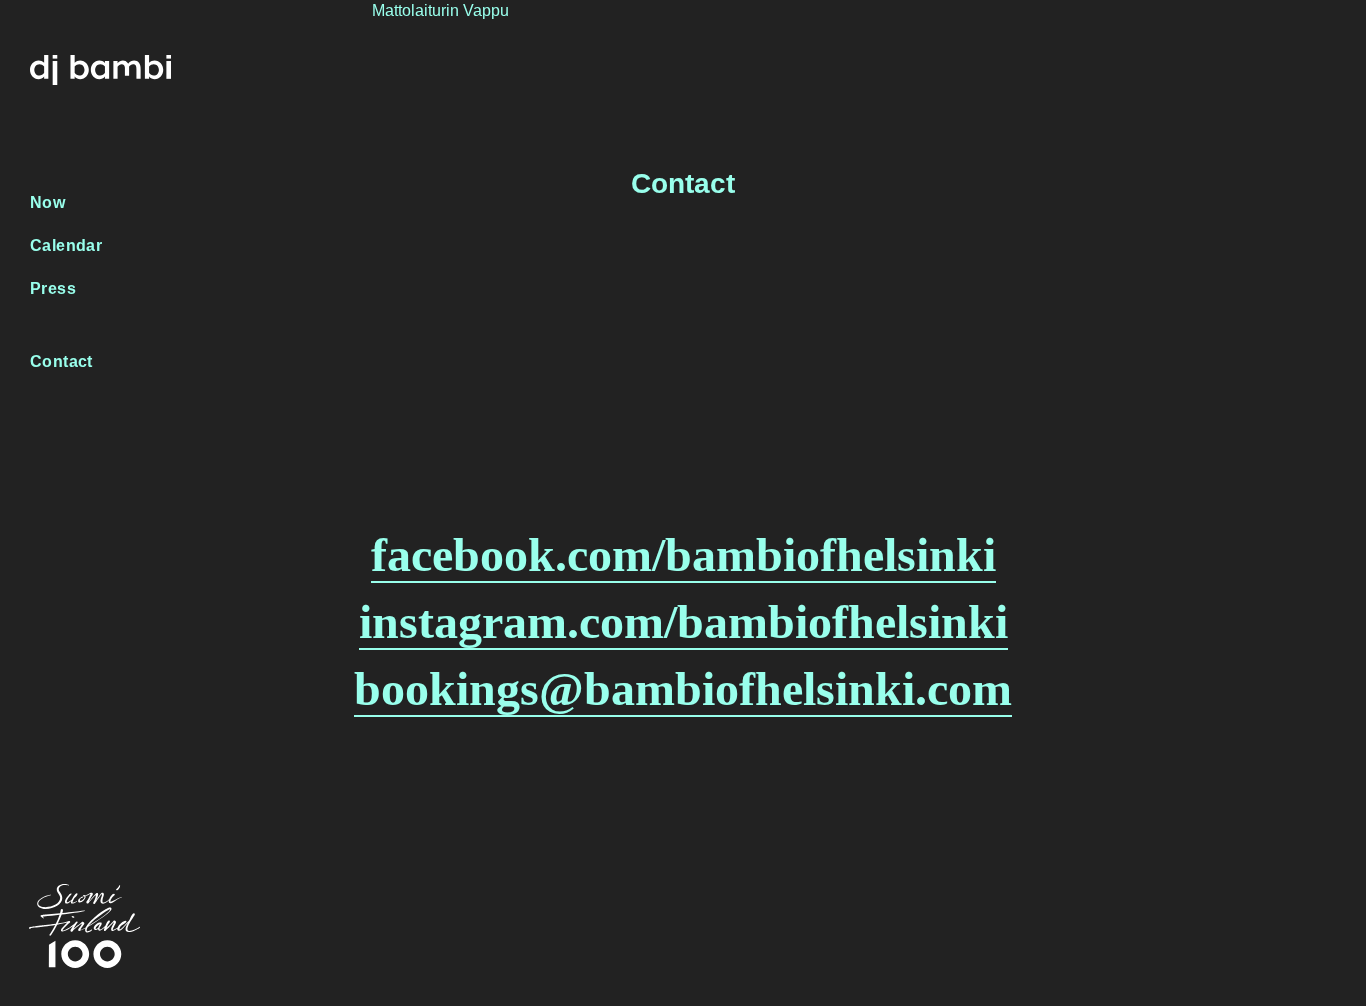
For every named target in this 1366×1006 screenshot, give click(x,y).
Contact (61, 361)
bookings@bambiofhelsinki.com (683, 688)
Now (47, 202)
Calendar (66, 245)
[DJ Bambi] (100, 67)
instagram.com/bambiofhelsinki (683, 621)
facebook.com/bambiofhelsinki (683, 554)
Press (53, 288)
